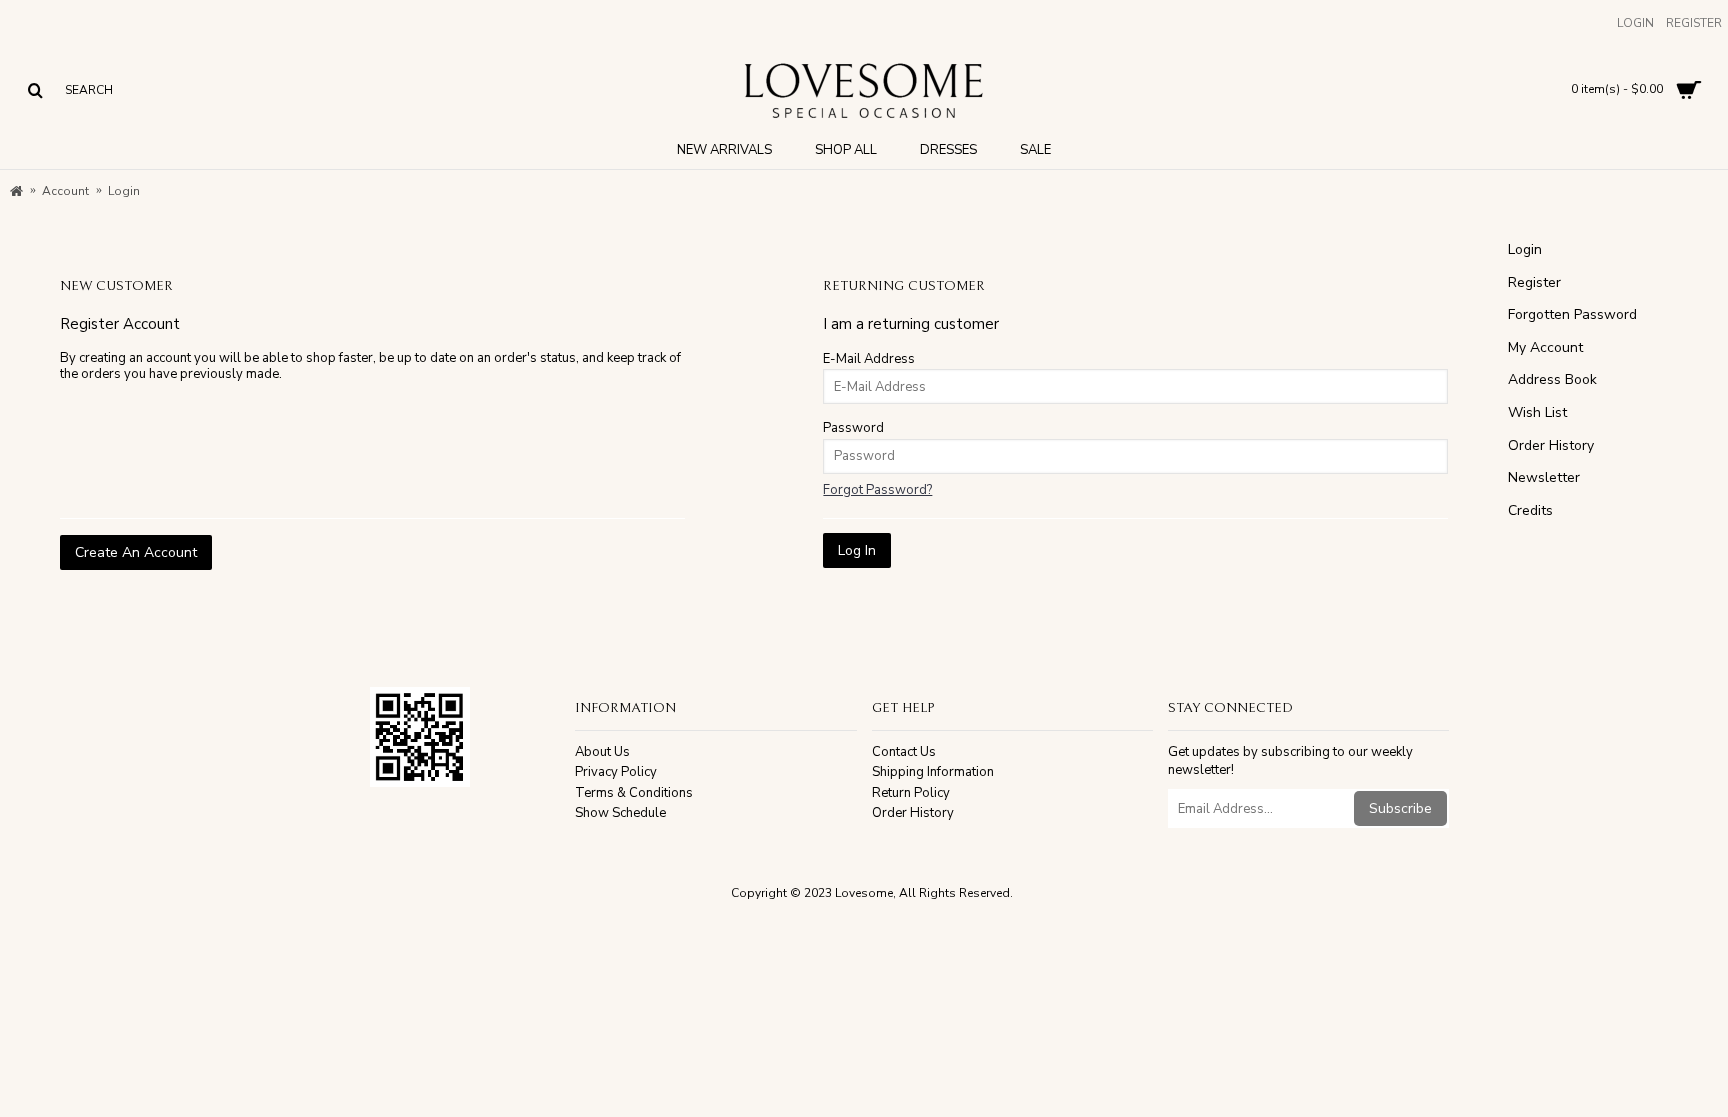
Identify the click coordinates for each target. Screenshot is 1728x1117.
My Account (1545, 347)
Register (1534, 282)
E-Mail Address (869, 359)
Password (853, 428)
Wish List (1537, 412)
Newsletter (1544, 477)
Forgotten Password (1572, 314)
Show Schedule (620, 813)
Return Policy (911, 793)
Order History (1551, 445)
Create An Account (136, 552)
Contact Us (904, 752)
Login (1525, 249)
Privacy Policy (616, 772)
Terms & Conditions (634, 793)
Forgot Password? (877, 490)
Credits (1530, 510)
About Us (602, 752)
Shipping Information (933, 772)
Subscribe (1400, 808)
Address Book (1552, 379)
